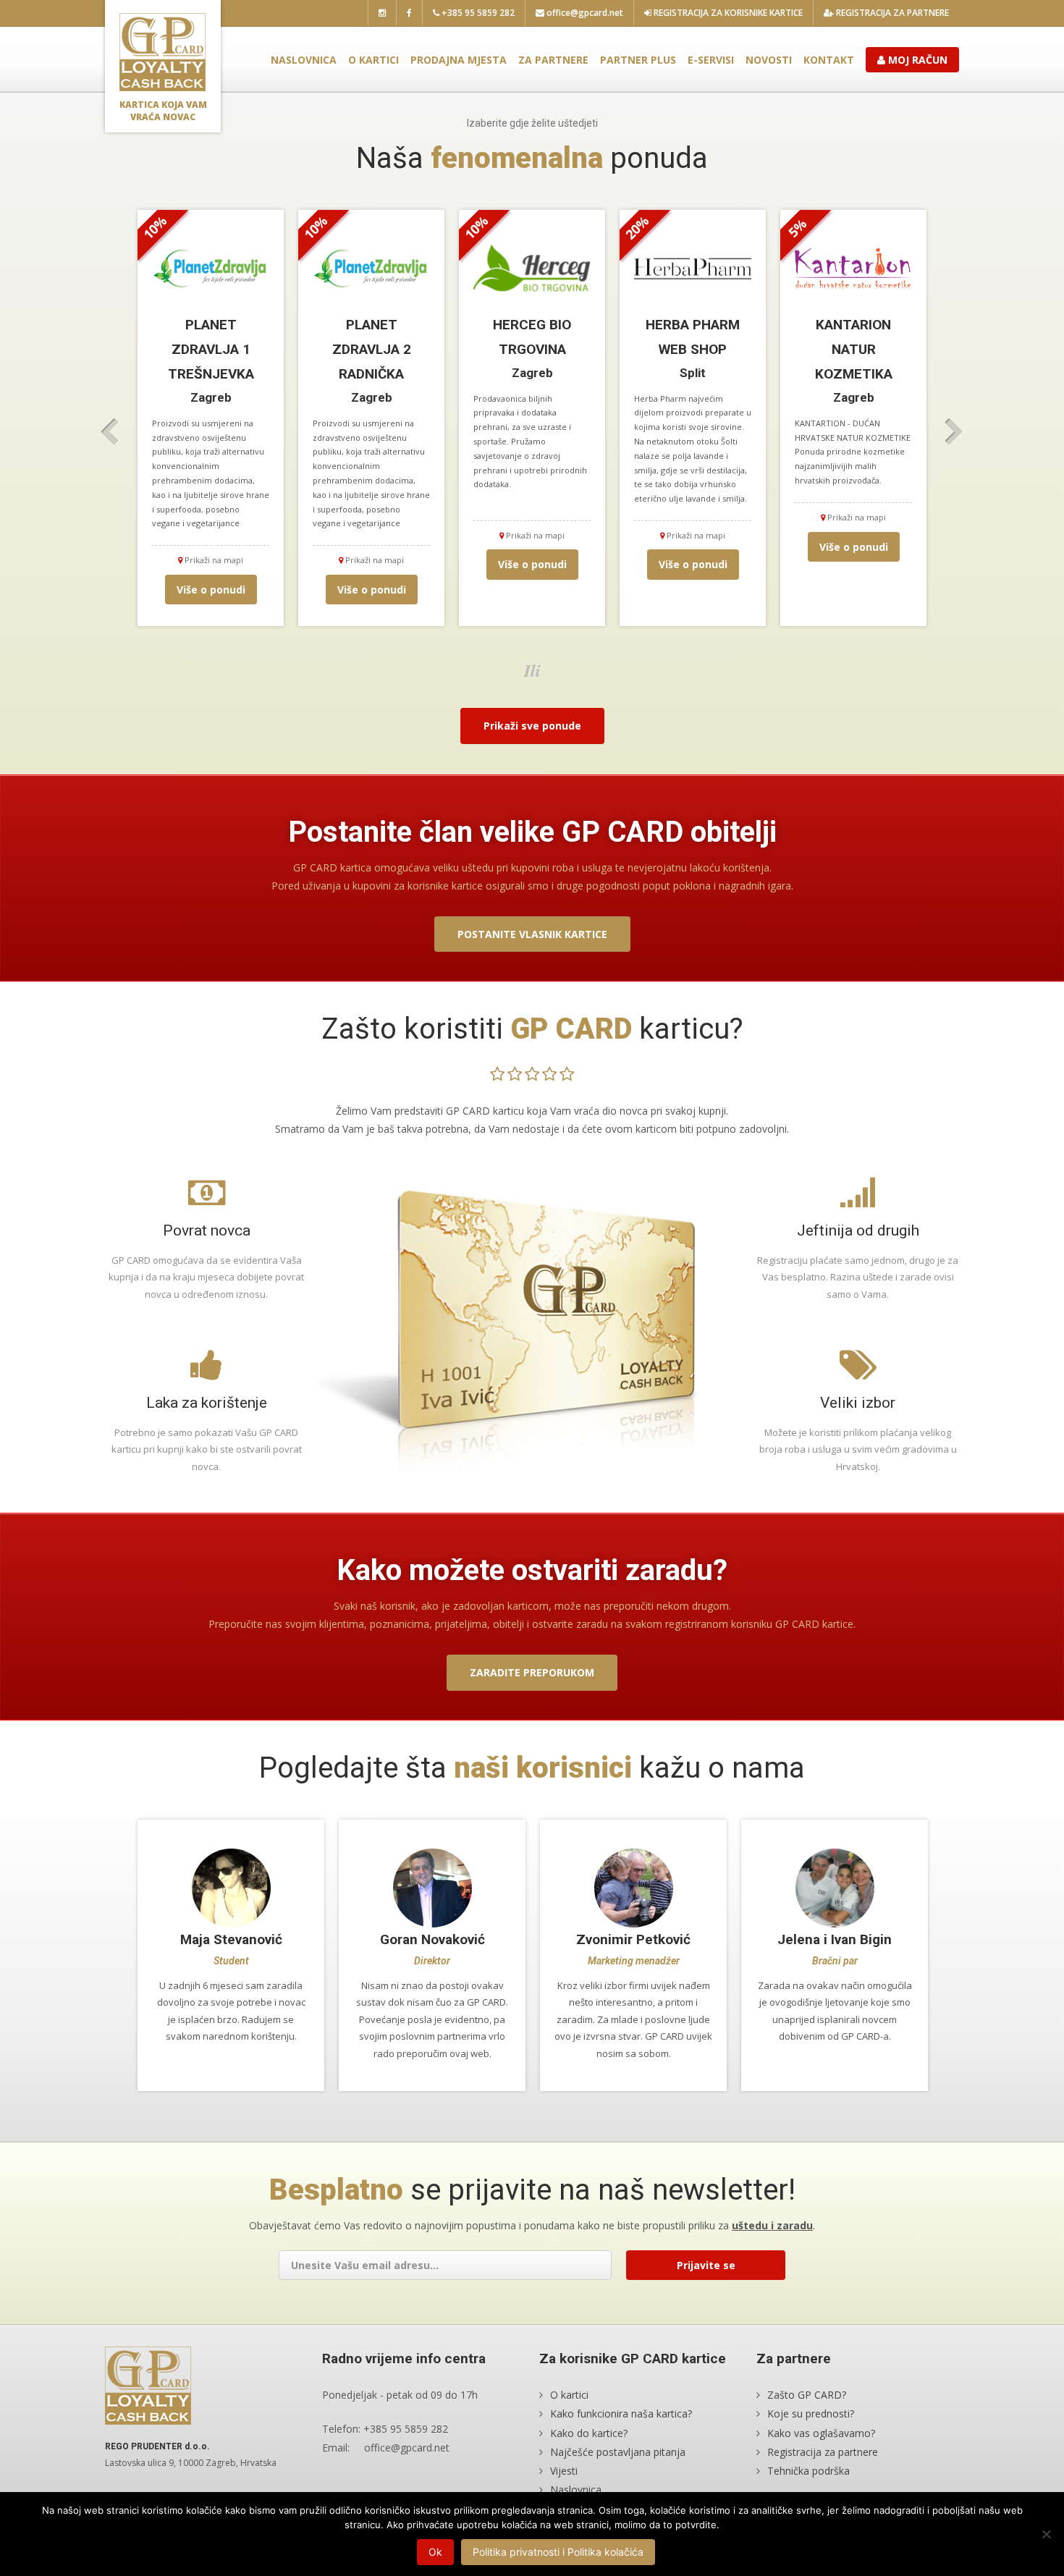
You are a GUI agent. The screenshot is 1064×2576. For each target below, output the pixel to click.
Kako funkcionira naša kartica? (621, 2414)
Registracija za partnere (891, 13)
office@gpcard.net (584, 13)
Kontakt (829, 60)
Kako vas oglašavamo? (821, 2433)
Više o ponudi (211, 590)
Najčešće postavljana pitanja (618, 2452)
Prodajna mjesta (459, 60)
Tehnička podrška (808, 2471)
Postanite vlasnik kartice (532, 934)
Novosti (769, 60)
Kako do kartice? (589, 2433)
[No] (1046, 2534)
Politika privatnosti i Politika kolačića (558, 2552)
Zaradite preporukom (532, 1672)
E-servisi (711, 60)
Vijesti (564, 2471)
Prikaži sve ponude (532, 726)
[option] (211, 418)
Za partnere (553, 60)
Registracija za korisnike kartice (727, 13)
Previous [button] (110, 432)
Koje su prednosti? (811, 2414)
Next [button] (954, 432)
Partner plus (638, 60)
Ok (435, 2552)
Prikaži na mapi (213, 560)
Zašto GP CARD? (807, 2395)
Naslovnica (304, 60)
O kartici (373, 60)
